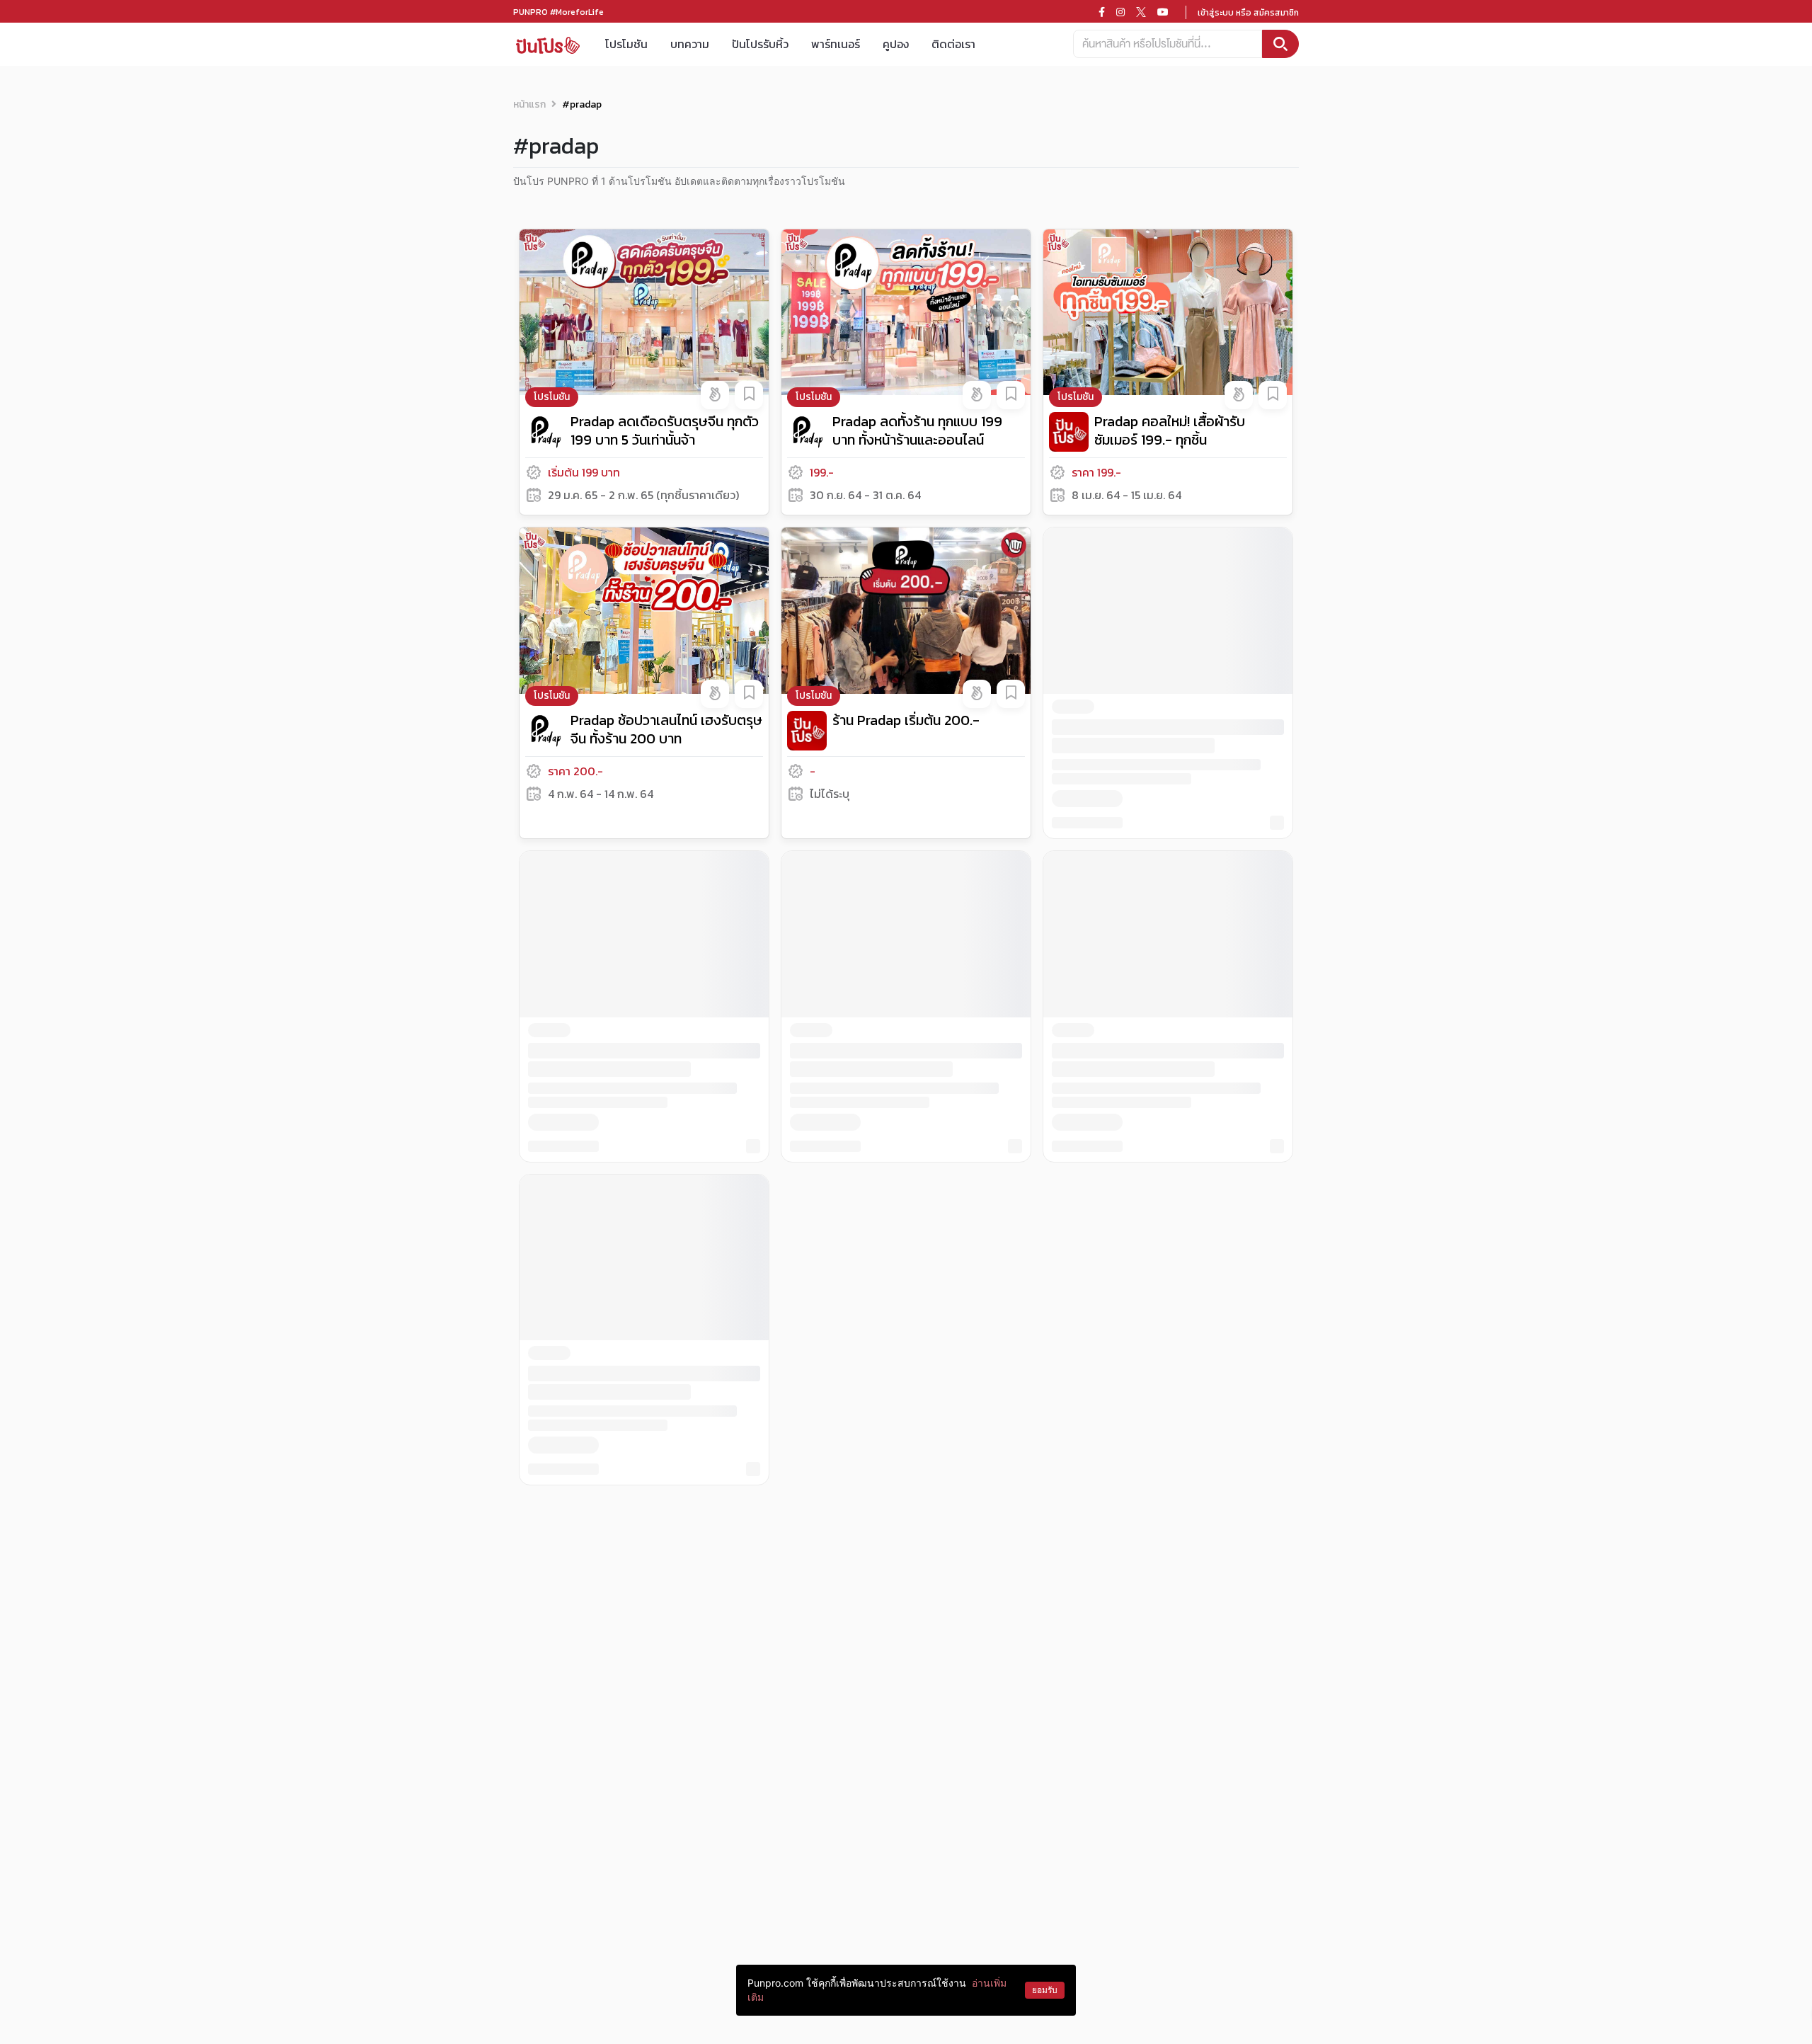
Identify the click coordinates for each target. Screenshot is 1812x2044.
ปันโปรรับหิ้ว (760, 44)
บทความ (690, 44)
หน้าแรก (529, 104)
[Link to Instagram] (1120, 12)
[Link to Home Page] (548, 44)
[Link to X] (1141, 12)
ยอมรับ (1045, 1990)
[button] (715, 395)
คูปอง (896, 44)
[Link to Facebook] (1102, 12)
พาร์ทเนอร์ (836, 44)
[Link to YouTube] (1163, 12)
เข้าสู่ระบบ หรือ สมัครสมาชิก (1248, 13)
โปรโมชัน (626, 44)
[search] (1280, 44)
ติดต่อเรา (953, 44)
